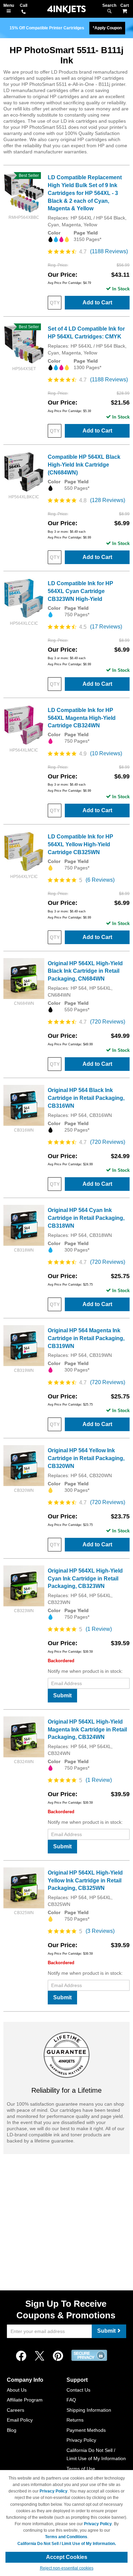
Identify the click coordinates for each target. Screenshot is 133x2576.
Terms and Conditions (66, 2537)
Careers (16, 2410)
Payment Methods (86, 2430)
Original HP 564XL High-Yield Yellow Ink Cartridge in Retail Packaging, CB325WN (85, 1881)
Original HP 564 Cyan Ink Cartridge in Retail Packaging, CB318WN (86, 1218)
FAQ (71, 2400)
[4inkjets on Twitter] (40, 2356)
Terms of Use (81, 2469)
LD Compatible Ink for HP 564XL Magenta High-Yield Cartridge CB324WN (82, 718)
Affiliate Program (25, 2400)
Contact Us (78, 2390)
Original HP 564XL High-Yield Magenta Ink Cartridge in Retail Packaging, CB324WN (87, 1730)
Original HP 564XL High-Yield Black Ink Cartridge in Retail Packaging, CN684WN (85, 971)
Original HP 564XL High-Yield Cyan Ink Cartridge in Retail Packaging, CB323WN (85, 1579)
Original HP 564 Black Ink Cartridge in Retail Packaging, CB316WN (86, 1098)
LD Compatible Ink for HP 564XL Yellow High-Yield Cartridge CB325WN (80, 844)
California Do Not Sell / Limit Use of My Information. (67, 2544)
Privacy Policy (81, 2440)
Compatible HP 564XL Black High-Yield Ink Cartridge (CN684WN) (84, 465)
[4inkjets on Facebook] (21, 2356)
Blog (12, 2430)
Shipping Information (89, 2410)
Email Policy (20, 2420)
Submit (62, 1695)
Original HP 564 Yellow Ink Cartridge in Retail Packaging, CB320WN (86, 1458)
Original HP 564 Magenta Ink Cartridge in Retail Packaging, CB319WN (86, 1338)
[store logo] (66, 9)
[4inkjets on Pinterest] (58, 2356)
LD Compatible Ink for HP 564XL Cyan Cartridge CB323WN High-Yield (80, 591)
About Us (17, 2390)
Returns (75, 2420)
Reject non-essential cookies (67, 2568)
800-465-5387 (24, 12)
